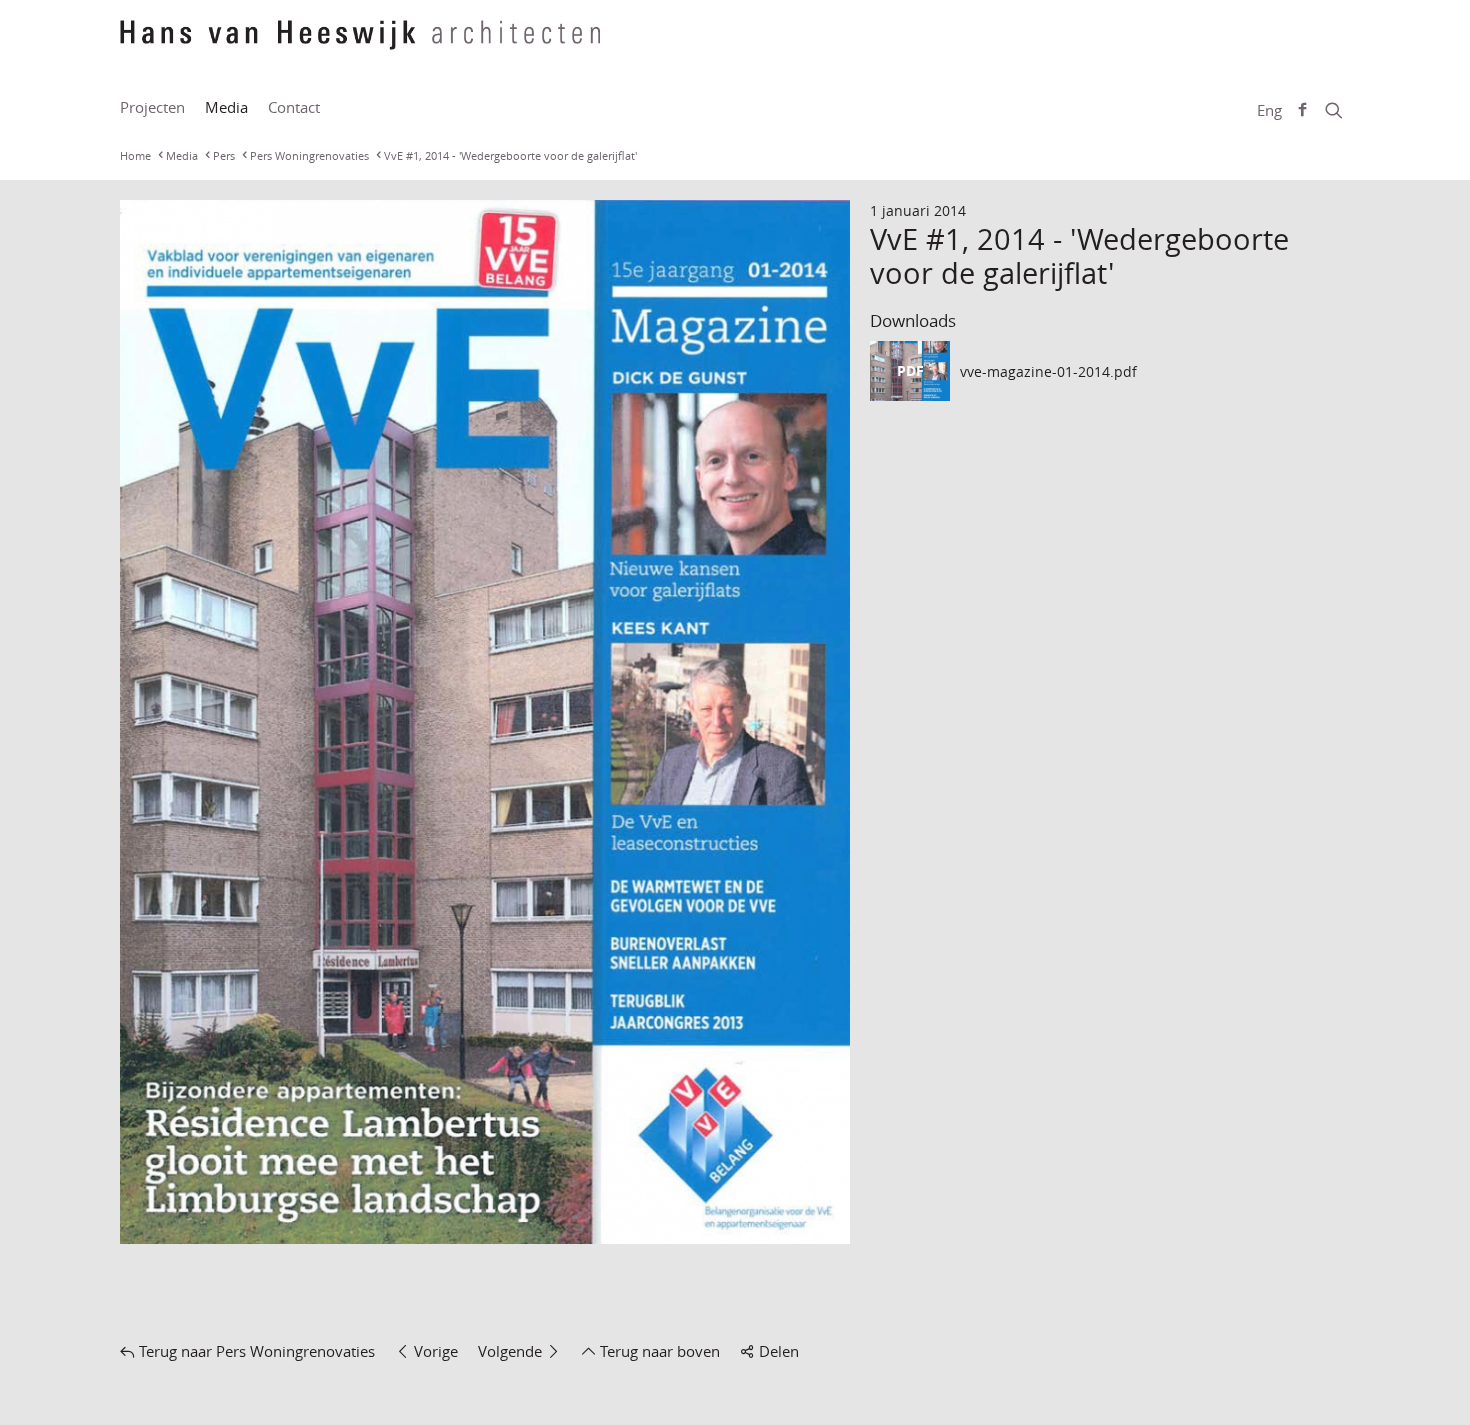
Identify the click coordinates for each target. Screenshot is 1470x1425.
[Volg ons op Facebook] (1302, 110)
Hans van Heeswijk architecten (360, 45)
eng (1269, 110)
